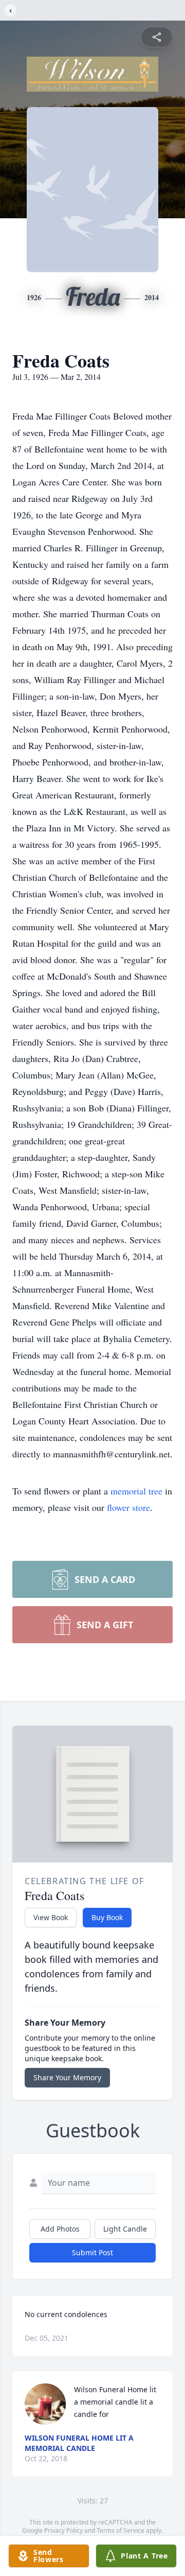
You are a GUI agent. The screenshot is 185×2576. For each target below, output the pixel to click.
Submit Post (92, 2252)
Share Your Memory (67, 2077)
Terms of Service (121, 2530)
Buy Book (107, 1917)
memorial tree (136, 1491)
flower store (128, 1507)
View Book (51, 1917)
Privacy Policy (63, 2530)
